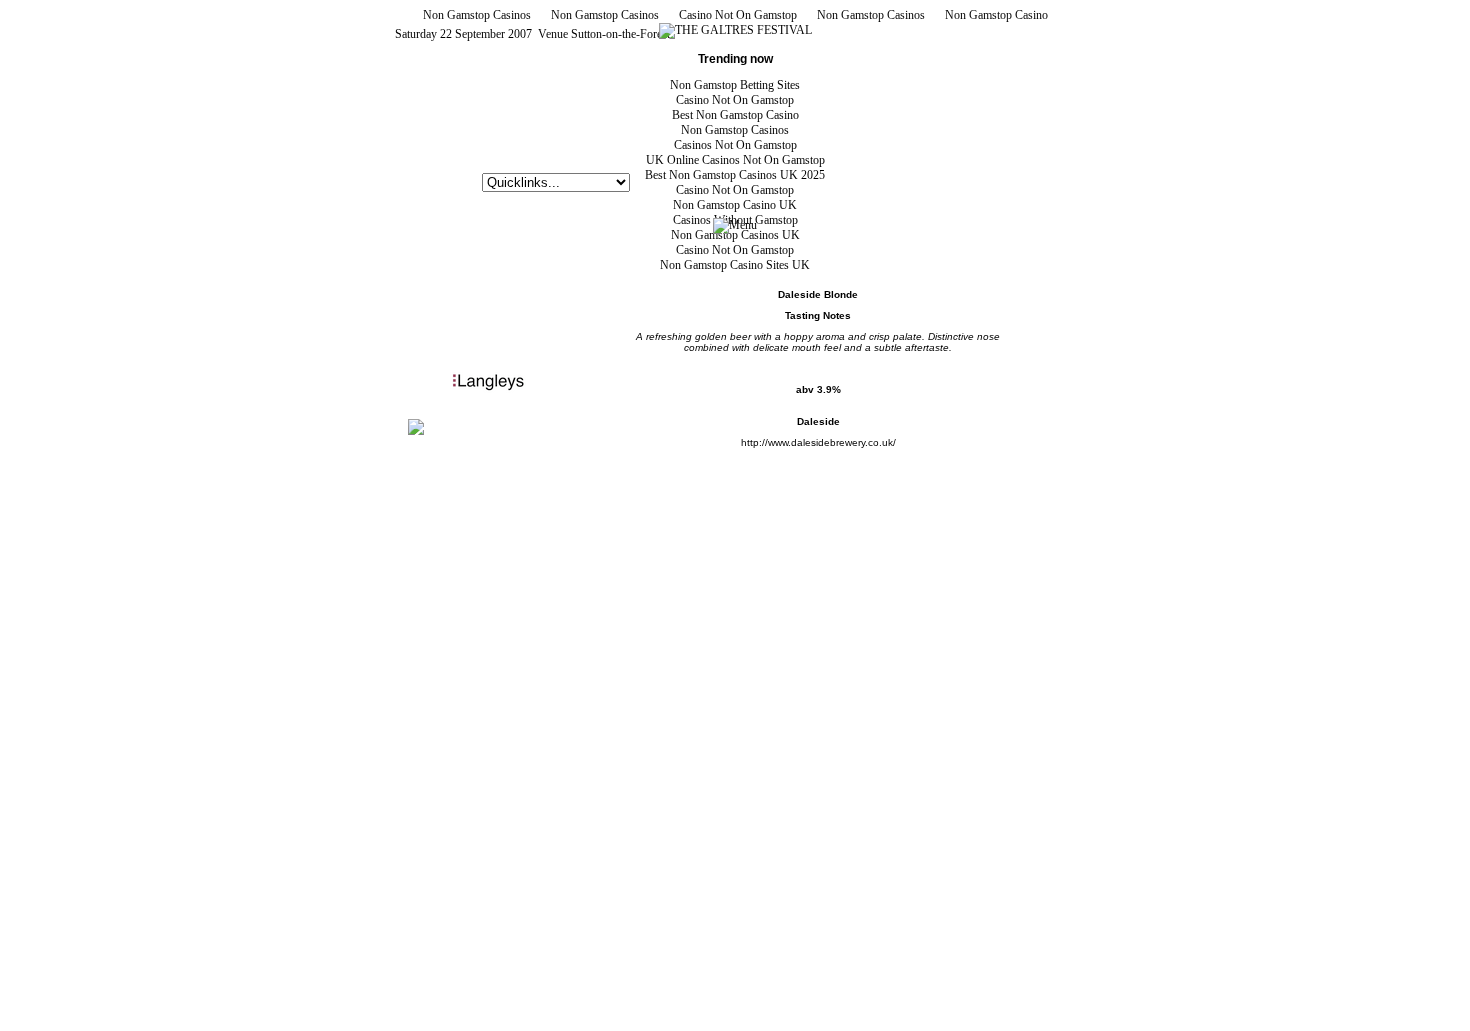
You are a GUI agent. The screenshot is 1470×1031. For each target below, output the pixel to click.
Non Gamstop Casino (996, 15)
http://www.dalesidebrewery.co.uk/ (818, 442)
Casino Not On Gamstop (738, 15)
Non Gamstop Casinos (477, 15)
